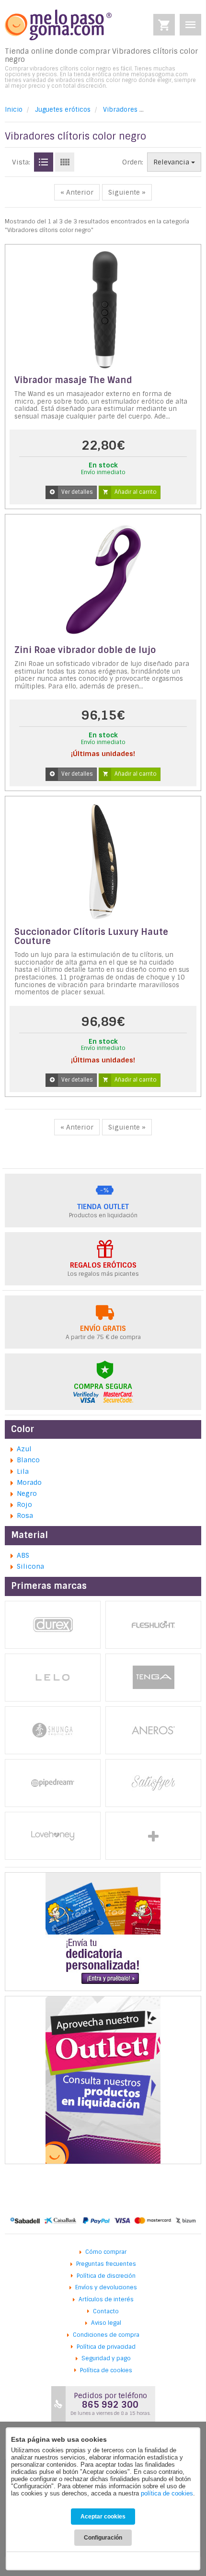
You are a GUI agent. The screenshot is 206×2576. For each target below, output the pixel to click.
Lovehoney (53, 1836)
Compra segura (103, 1387)
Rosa (25, 1515)
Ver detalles (77, 492)
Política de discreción (106, 2276)
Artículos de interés (106, 2299)
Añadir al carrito (136, 492)
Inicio (14, 110)
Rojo (24, 1504)
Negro (27, 1493)
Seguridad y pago (106, 2358)
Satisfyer (153, 1783)
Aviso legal (106, 2323)
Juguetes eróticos (63, 110)
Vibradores (120, 110)
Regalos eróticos (103, 1265)
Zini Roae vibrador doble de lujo (85, 650)
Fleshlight (153, 1625)
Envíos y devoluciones (106, 2287)
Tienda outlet (103, 1207)
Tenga (153, 1678)
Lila (23, 1471)
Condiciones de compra (106, 2335)
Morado (29, 1482)
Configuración (103, 2538)
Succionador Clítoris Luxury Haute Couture (91, 937)
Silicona (30, 1566)
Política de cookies (106, 2370)
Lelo (53, 1678)
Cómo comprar (106, 2252)
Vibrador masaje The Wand (73, 380)
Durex (53, 1625)
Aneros (153, 1730)
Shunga (53, 1730)
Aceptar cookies (103, 2517)
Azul (24, 1449)
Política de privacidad (106, 2347)
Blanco (28, 1460)
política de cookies (167, 2493)
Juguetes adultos (153, 1836)
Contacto (106, 2311)
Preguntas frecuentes (106, 2264)
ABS (23, 1555)
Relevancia (172, 162)
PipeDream (53, 1783)
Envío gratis (103, 1329)
